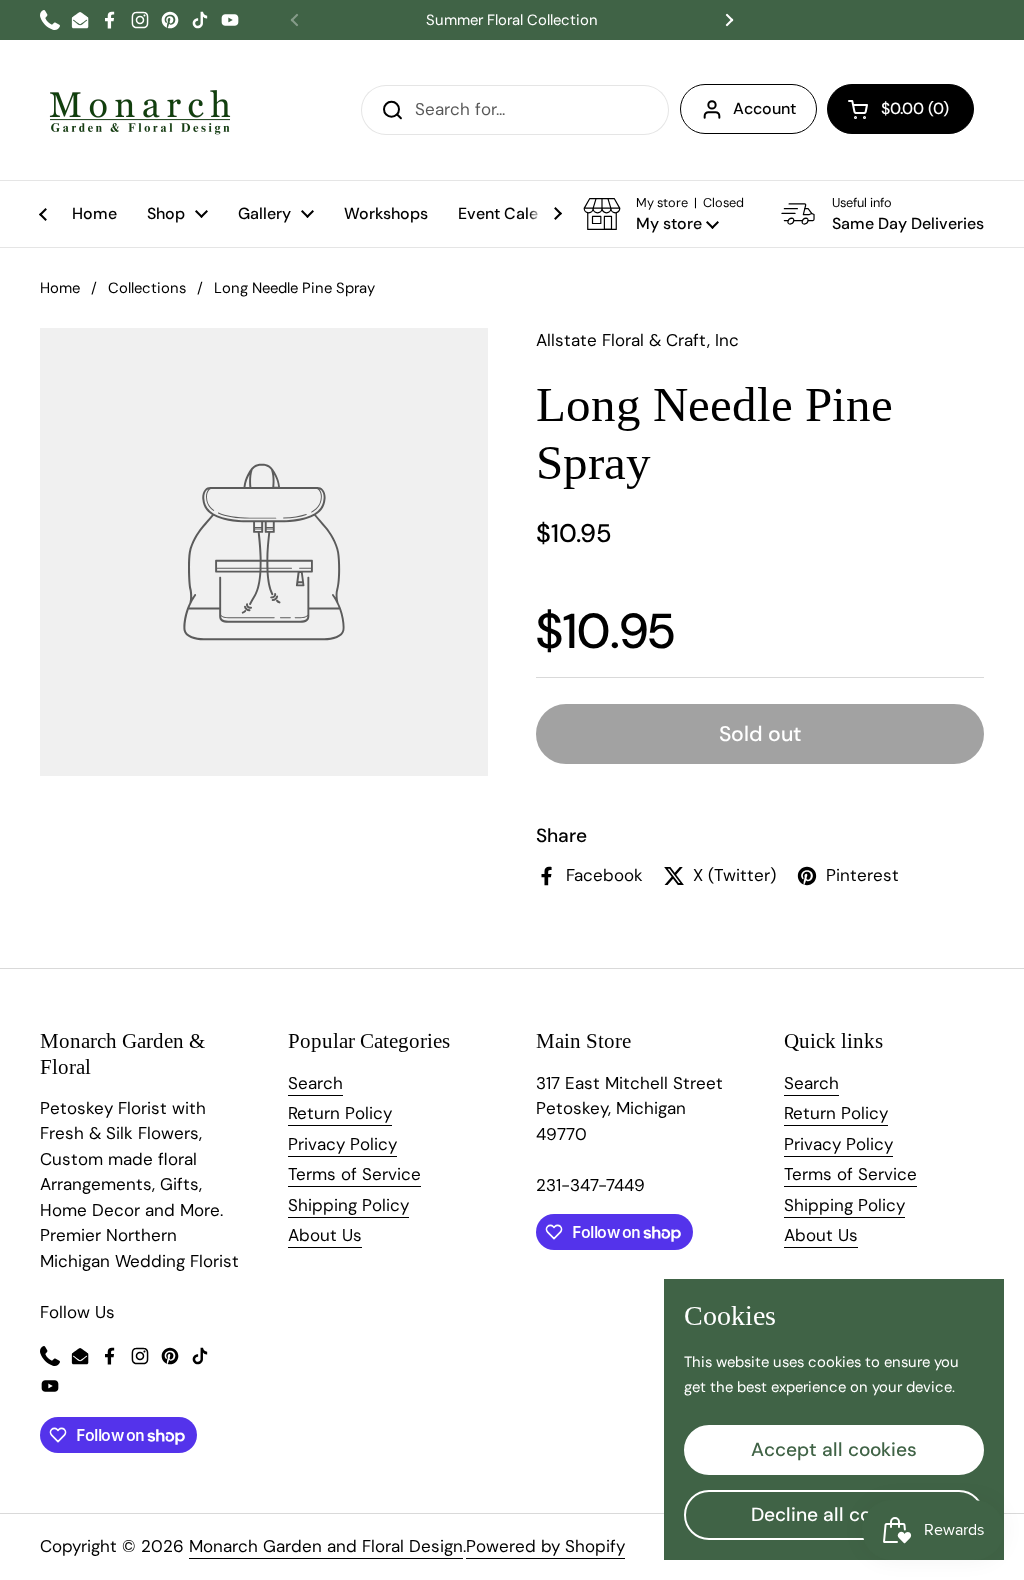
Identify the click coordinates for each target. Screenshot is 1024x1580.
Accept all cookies (834, 1449)
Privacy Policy (342, 1144)
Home (60, 288)
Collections (147, 288)
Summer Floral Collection (512, 20)
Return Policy (340, 1113)
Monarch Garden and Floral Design (326, 1546)
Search (315, 1083)
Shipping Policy (348, 1205)
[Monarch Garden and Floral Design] (140, 110)
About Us (325, 1235)
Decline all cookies (834, 1514)
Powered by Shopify (545, 1546)
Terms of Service (354, 1174)
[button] (900, 109)
